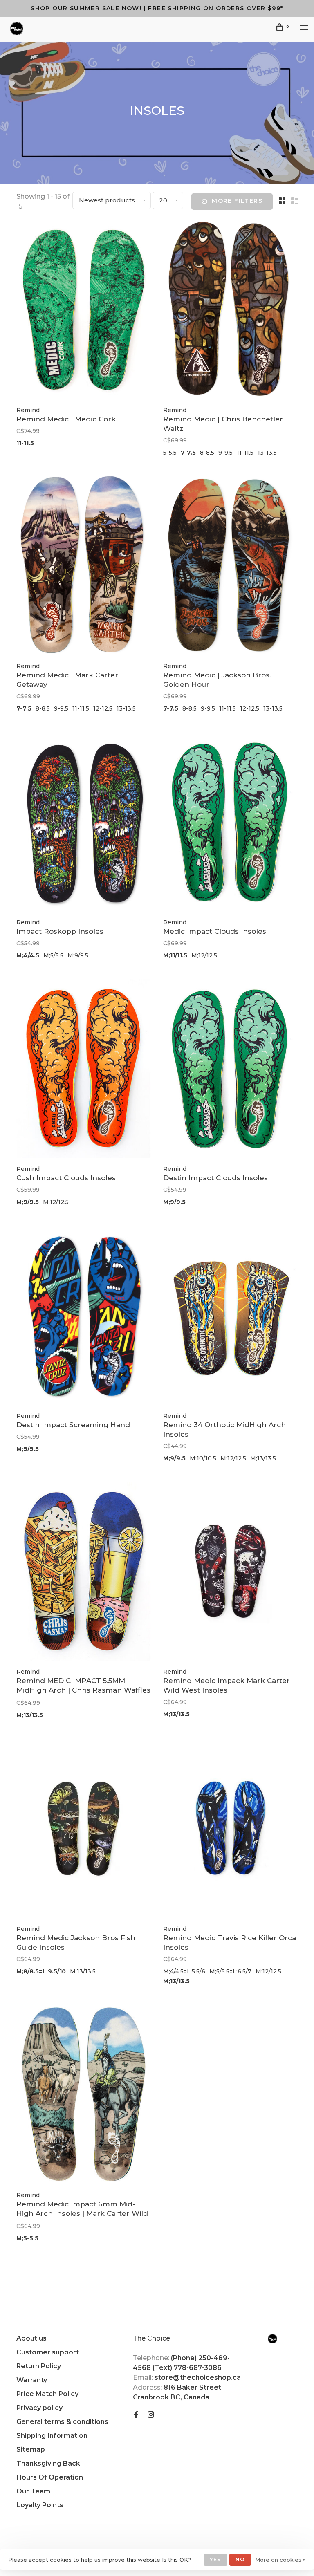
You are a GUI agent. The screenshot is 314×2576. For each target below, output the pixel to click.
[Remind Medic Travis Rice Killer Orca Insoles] (230, 1829)
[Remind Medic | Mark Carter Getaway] (84, 567)
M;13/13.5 (263, 1458)
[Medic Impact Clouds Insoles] (230, 823)
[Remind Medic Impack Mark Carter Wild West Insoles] (230, 1573)
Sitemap (31, 2449)
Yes (215, 2559)
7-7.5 (188, 453)
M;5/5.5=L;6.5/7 (230, 1971)
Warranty (32, 2380)
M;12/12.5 (204, 955)
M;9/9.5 (78, 955)
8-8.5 (207, 453)
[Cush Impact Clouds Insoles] (84, 1070)
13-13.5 (267, 453)
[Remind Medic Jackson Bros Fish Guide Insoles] (84, 1829)
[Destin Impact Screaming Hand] (84, 1316)
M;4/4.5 (28, 955)
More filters (237, 201)
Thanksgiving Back (48, 2463)
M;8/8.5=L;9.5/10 (41, 1971)
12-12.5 (103, 708)
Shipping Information (52, 2436)
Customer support (48, 2352)
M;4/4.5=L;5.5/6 (184, 1971)
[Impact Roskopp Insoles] (84, 823)
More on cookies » (280, 2560)
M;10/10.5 (203, 1458)
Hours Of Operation (50, 2477)
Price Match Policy (47, 2394)
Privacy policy (39, 2408)
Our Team (33, 2491)
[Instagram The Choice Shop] (151, 2415)
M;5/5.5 (53, 955)
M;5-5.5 (27, 2238)
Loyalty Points (40, 2505)
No (240, 2559)
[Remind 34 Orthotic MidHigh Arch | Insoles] (230, 1316)
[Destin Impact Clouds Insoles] (230, 1070)
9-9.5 (225, 453)
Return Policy (39, 2366)
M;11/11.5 (175, 955)
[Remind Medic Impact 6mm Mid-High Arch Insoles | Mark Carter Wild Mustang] (84, 2096)
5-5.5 (170, 453)
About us (31, 2338)
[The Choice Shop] (273, 2339)
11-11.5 (25, 443)
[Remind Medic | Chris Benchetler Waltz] (230, 311)
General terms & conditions (62, 2422)
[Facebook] (136, 2415)
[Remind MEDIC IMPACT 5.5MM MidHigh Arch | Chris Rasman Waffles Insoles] (84, 1573)
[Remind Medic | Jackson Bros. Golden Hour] (230, 567)
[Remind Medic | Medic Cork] (84, 311)
